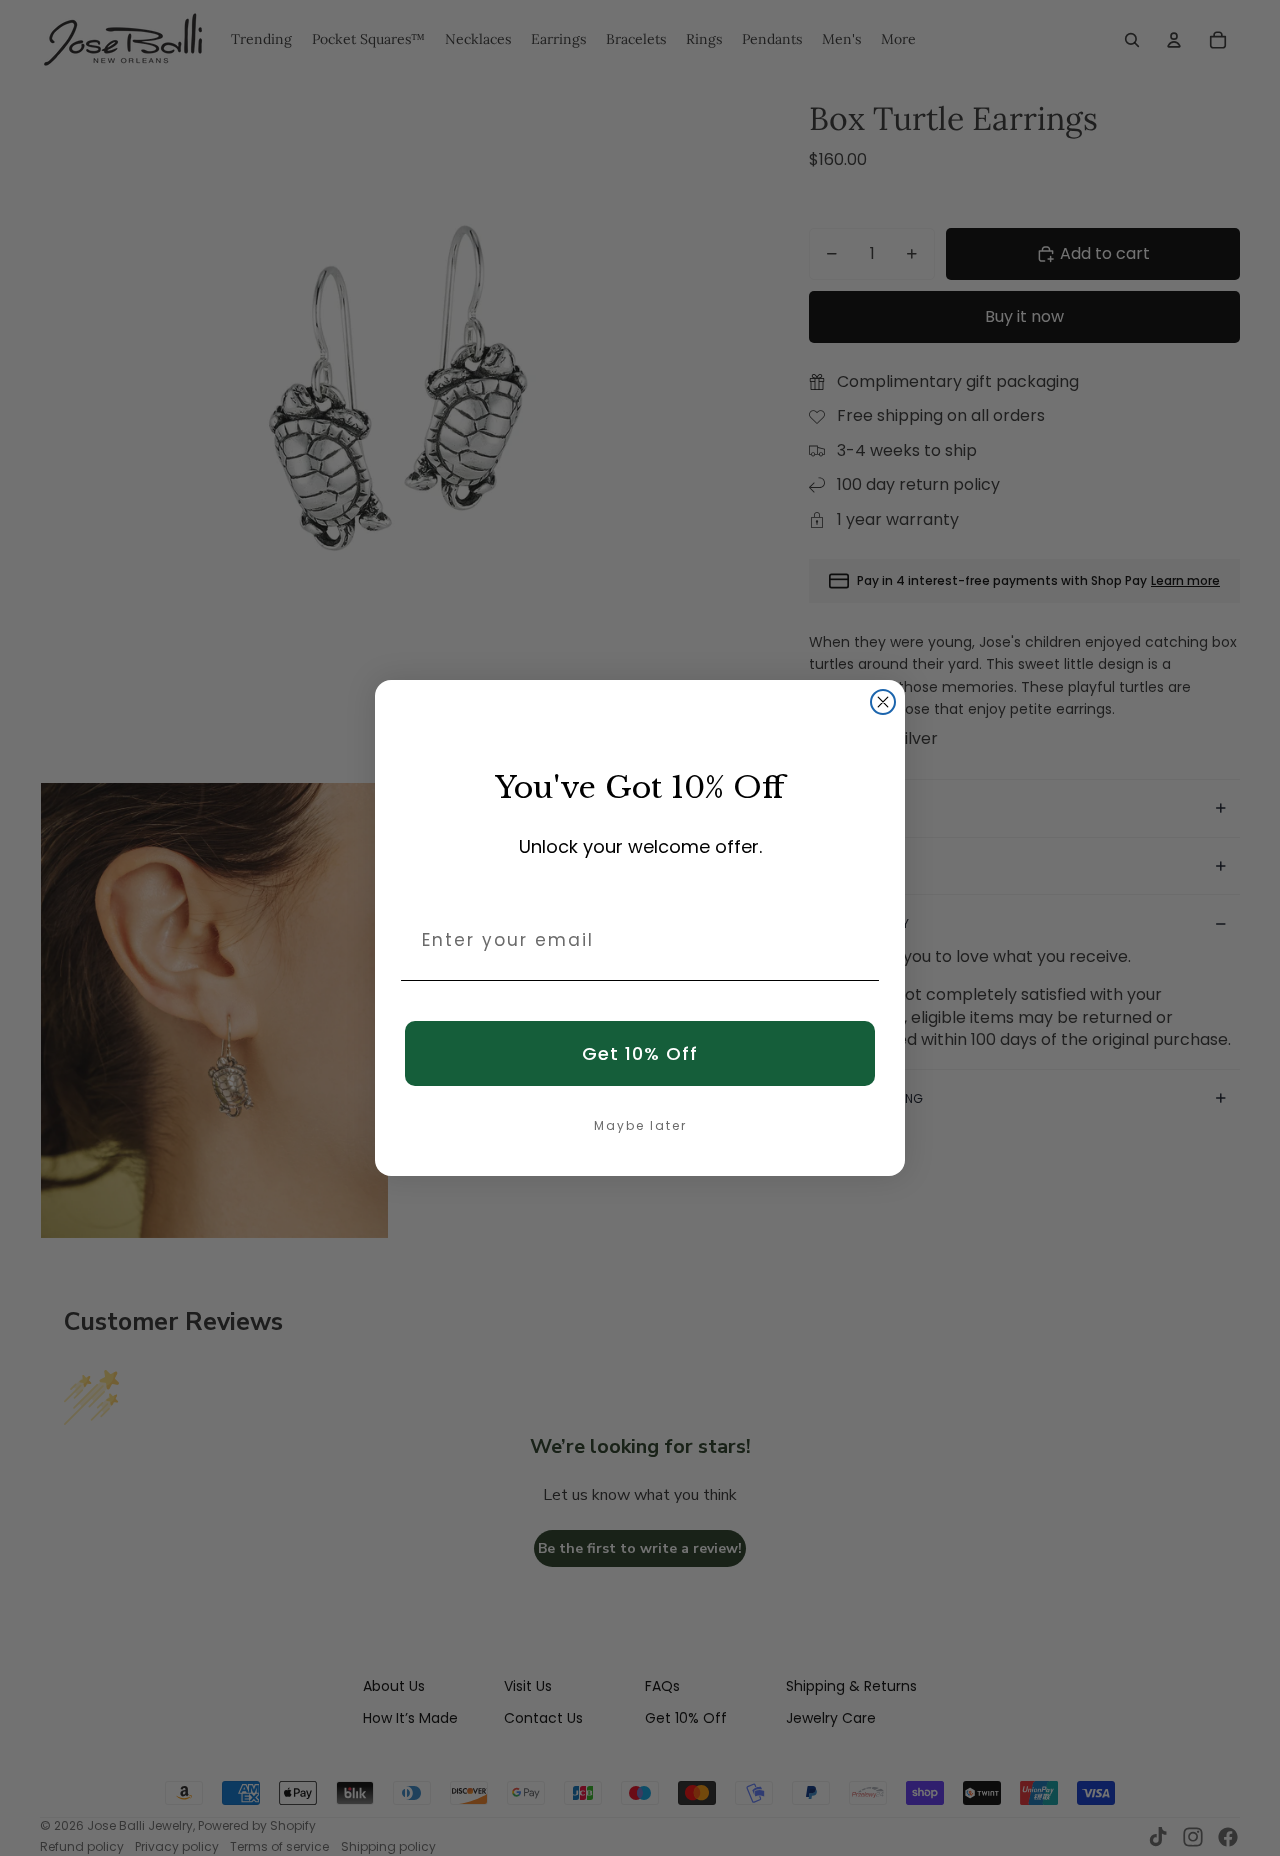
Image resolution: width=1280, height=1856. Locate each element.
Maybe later (640, 1125)
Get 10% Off (640, 1053)
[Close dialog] (883, 702)
